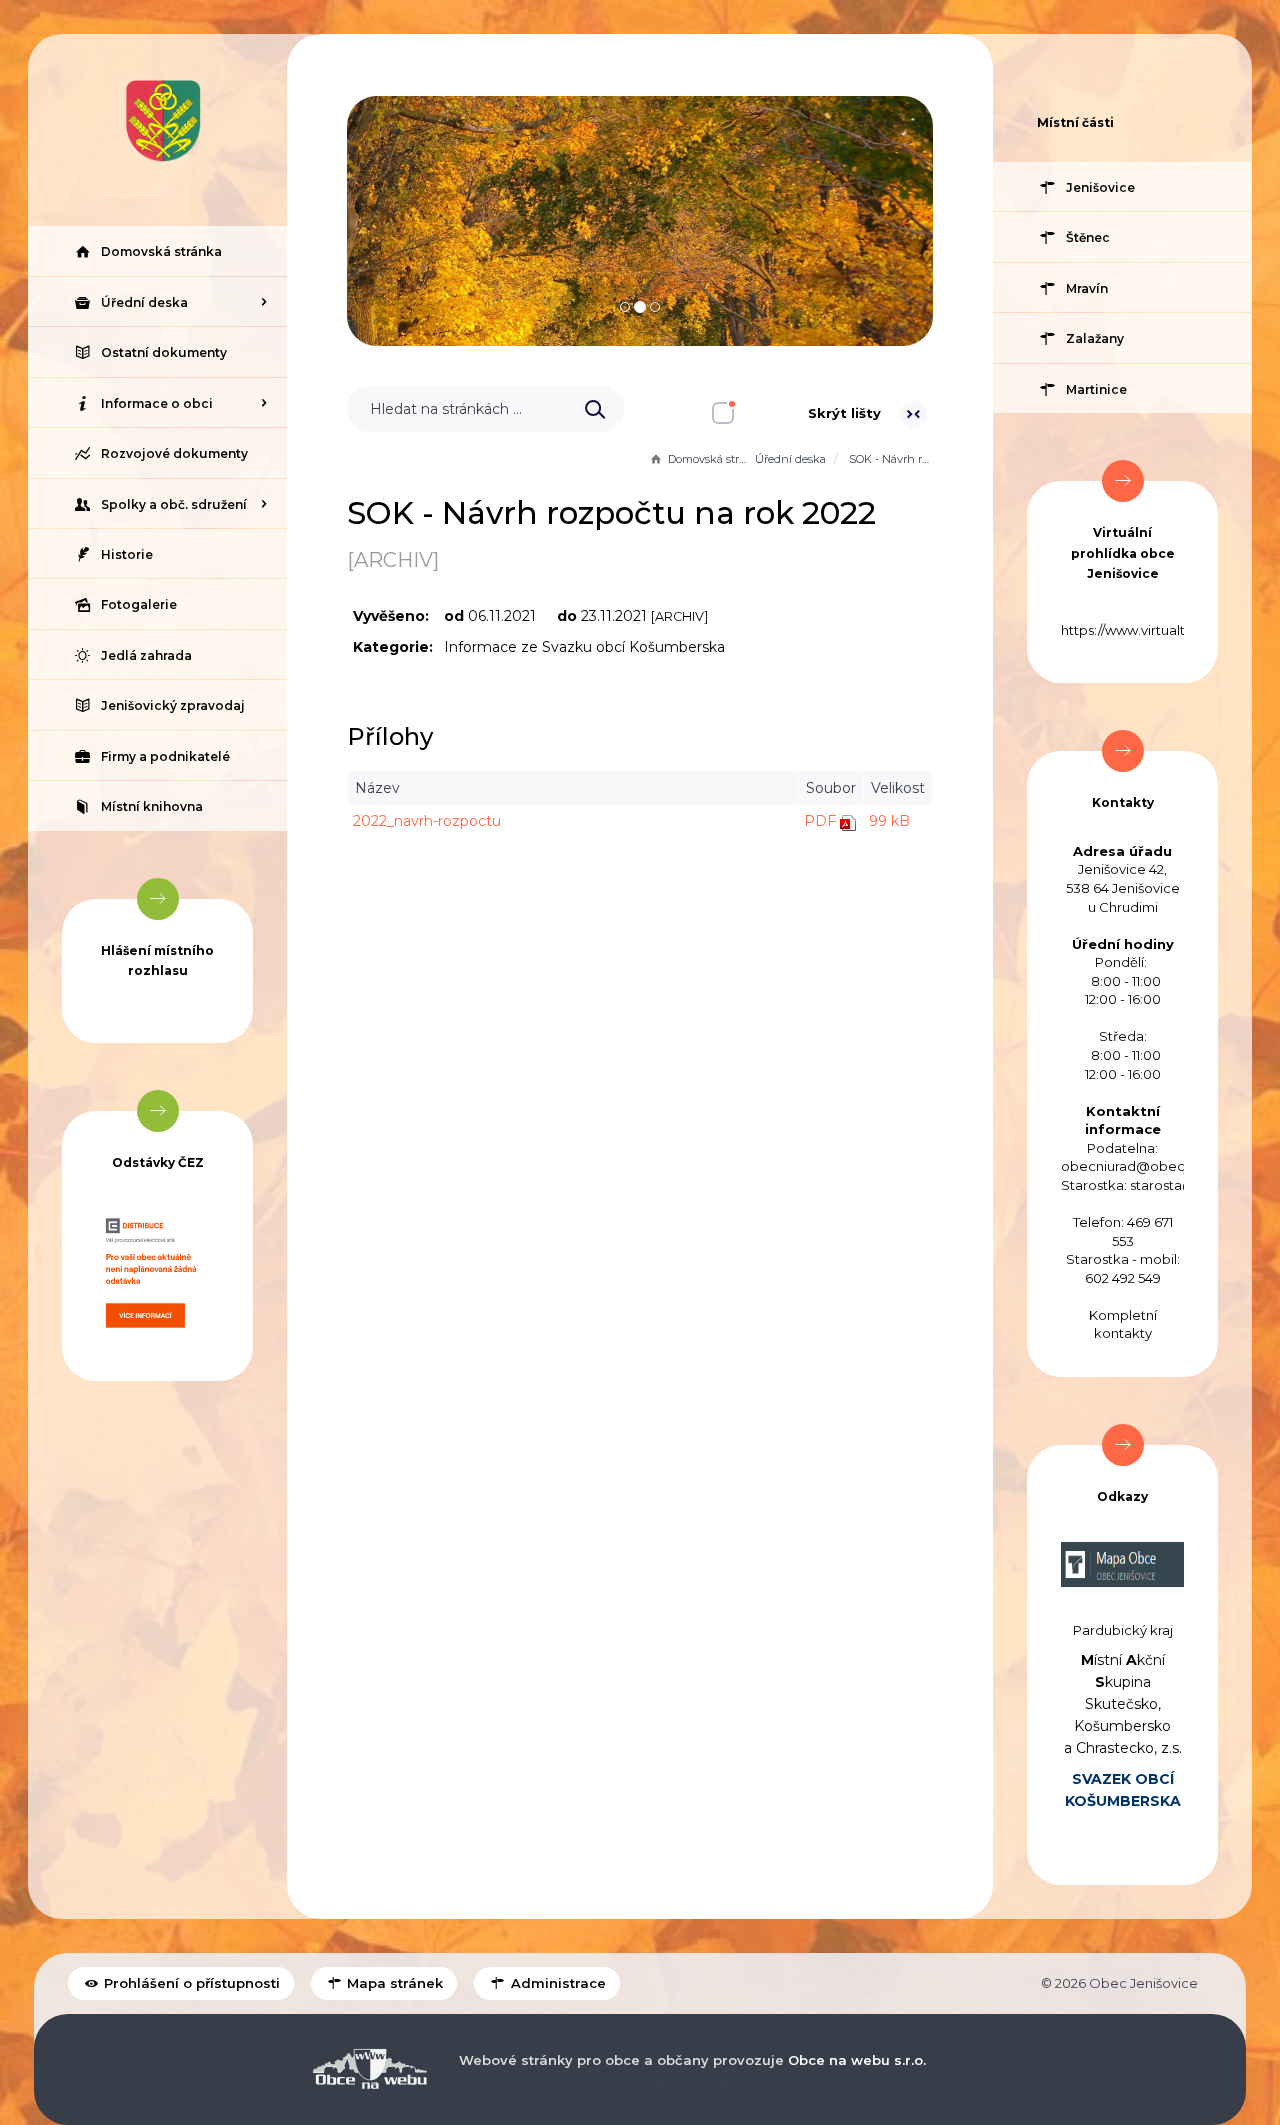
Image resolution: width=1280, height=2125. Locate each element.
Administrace (556, 1983)
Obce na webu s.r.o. (857, 2060)
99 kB (889, 821)
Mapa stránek (393, 1983)
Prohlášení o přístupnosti (190, 1983)
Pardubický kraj (1123, 1630)
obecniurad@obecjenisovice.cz (1164, 1166)
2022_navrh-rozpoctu (427, 821)
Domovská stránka (710, 459)
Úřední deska (790, 459)
